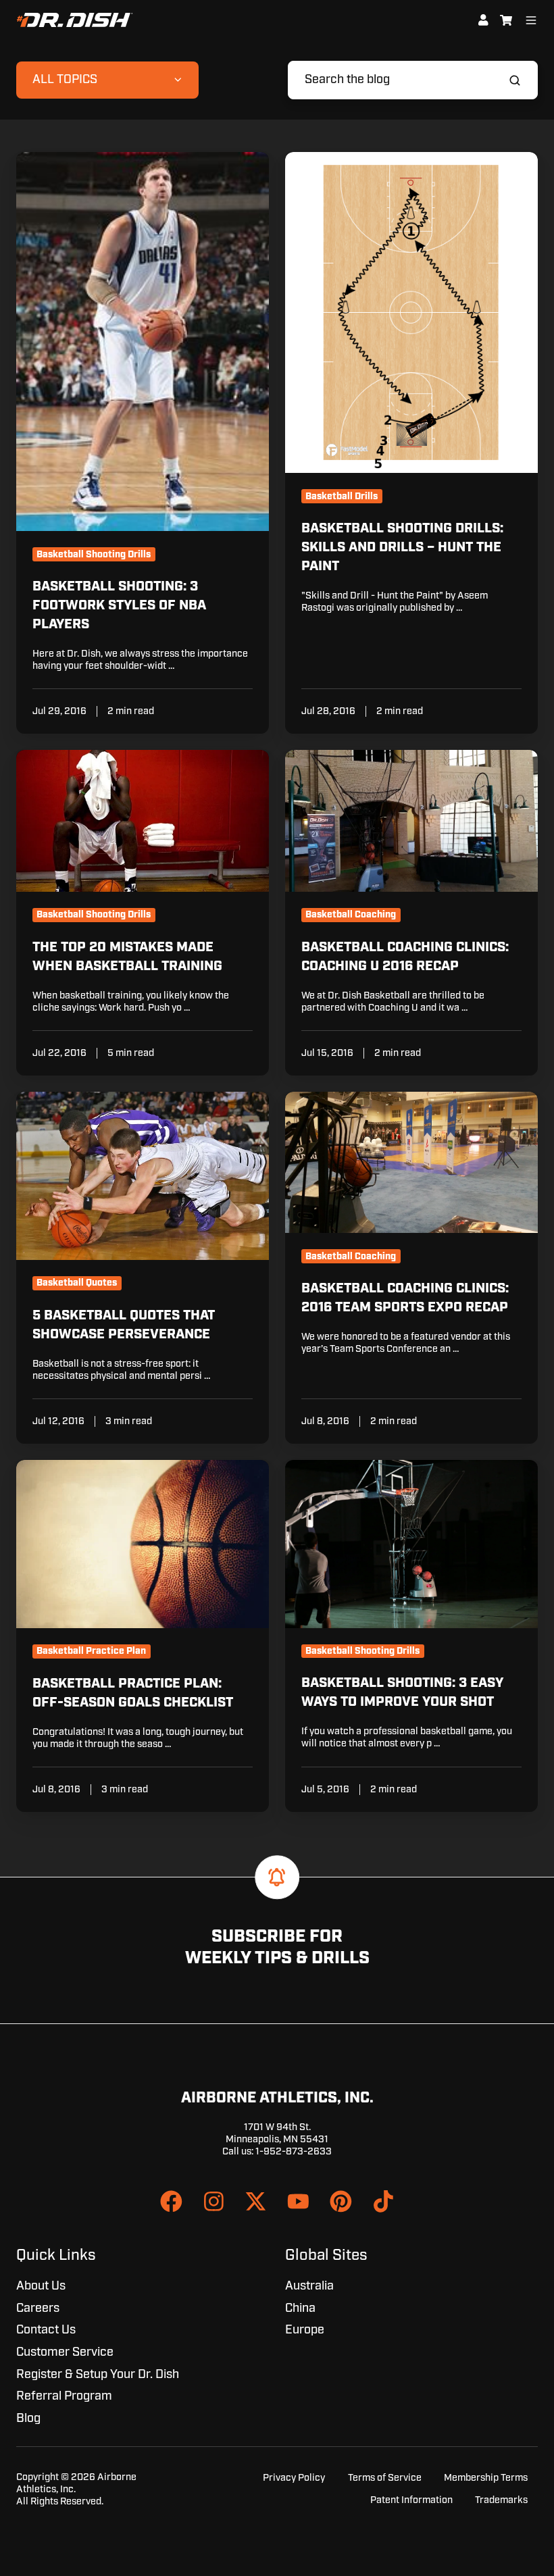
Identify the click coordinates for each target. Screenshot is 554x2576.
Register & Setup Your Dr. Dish (98, 2375)
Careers (38, 2308)
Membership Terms (486, 2478)
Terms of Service (385, 2478)
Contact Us (46, 2330)
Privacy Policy (294, 2478)
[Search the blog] (515, 80)
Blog (28, 2419)
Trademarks (501, 2500)
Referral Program (64, 2396)
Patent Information (411, 2500)
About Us (41, 2286)
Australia (309, 2286)
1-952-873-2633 (294, 2151)
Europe (305, 2330)
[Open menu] (531, 20)
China (300, 2308)
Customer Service (65, 2352)
